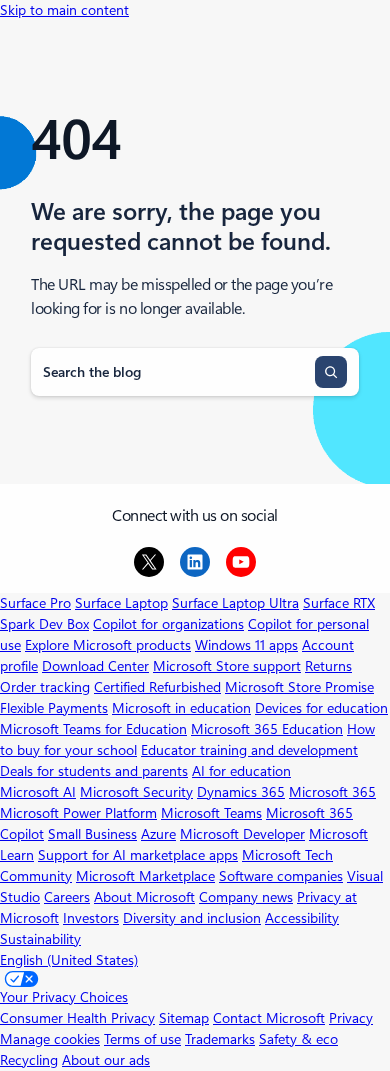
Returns (328, 666)
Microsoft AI (38, 792)
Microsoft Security (136, 792)
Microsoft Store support (227, 666)
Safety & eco (298, 1039)
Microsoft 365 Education (267, 729)
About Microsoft (144, 897)
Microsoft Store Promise (299, 687)
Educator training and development (249, 750)
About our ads (106, 1060)
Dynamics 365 (241, 792)
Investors (91, 918)
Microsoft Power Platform (78, 813)
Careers (67, 897)
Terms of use (142, 1039)
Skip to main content (64, 10)
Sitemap (184, 1018)
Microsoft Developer (242, 834)
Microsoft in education (181, 708)
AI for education (241, 771)
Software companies (281, 876)
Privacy (351, 1018)
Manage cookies (50, 1039)
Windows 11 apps (246, 645)
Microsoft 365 (332, 792)
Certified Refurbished (157, 687)
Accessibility (302, 918)
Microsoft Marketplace (145, 876)
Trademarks (220, 1039)
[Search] (331, 372)
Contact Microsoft (269, 1018)
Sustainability (40, 939)
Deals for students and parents (94, 771)
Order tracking (45, 687)
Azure (158, 834)
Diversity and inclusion (192, 918)
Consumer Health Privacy (77, 1018)
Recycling (29, 1060)
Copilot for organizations (168, 624)
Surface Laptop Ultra (235, 603)
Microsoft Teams (211, 813)
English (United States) (69, 960)
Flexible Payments (54, 708)
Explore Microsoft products (108, 645)
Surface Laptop (121, 603)
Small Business (92, 834)
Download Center (95, 666)
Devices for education (321, 708)
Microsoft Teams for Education (93, 729)
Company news (246, 897)
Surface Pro (35, 603)
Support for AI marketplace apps (138, 855)
